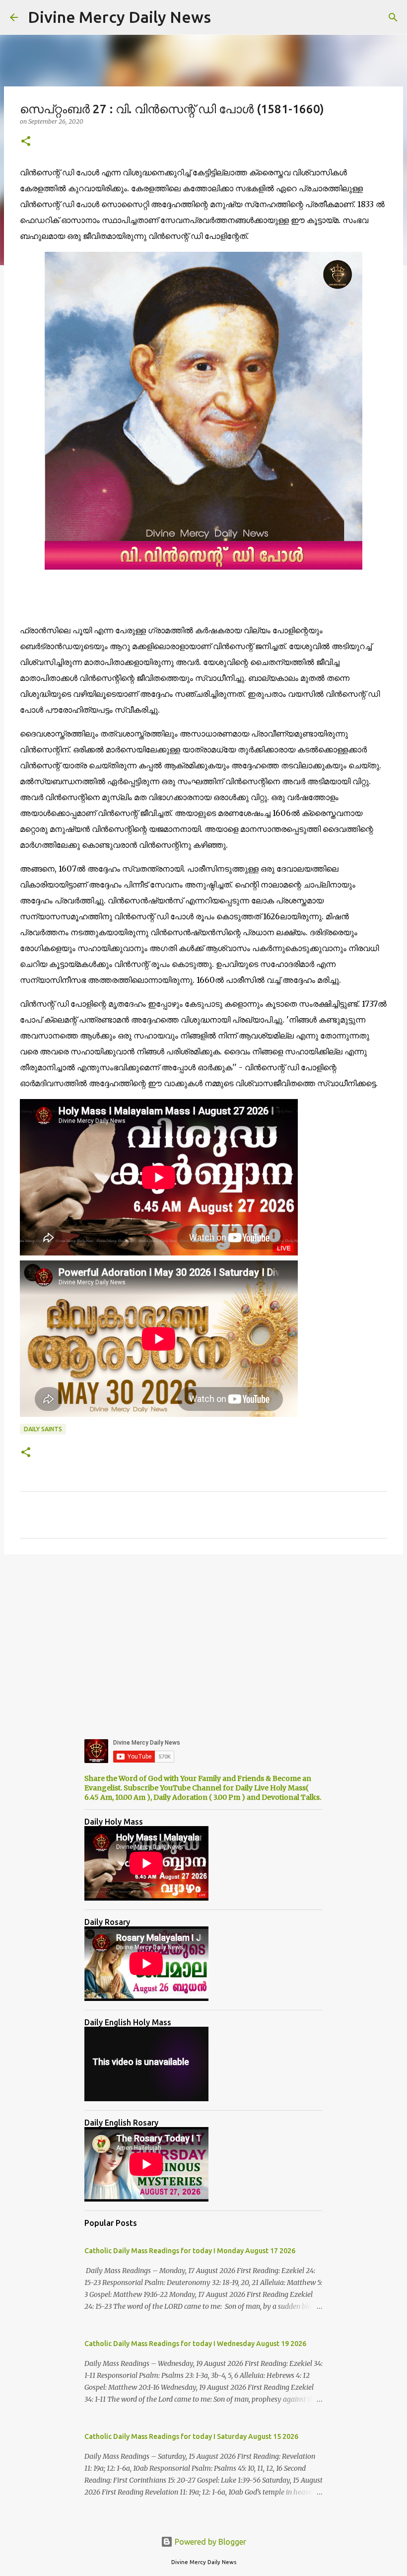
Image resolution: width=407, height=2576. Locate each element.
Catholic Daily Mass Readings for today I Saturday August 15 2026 (191, 2436)
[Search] (393, 17)
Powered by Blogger (209, 2542)
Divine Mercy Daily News (119, 17)
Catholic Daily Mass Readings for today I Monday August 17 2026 (190, 2251)
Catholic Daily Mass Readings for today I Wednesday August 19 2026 (195, 2344)
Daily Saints (43, 1429)
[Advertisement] (203, 1639)
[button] (26, 142)
